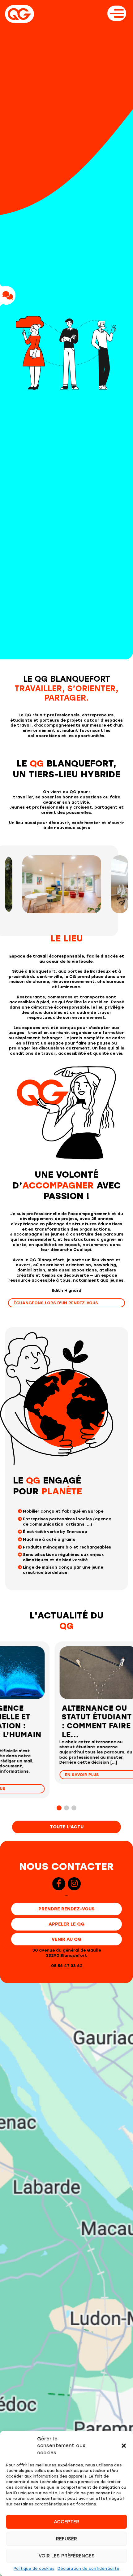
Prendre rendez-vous (66, 1909)
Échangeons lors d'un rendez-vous (56, 1303)
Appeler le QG (66, 1924)
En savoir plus (28, 1789)
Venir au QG (66, 1939)
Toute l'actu (67, 1827)
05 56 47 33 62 (67, 1966)
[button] (124, 2446)
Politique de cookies (34, 2569)
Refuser (66, 2539)
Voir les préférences (67, 2556)
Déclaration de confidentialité (88, 2569)
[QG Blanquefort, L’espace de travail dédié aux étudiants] (19, 14)
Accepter (66, 2522)
